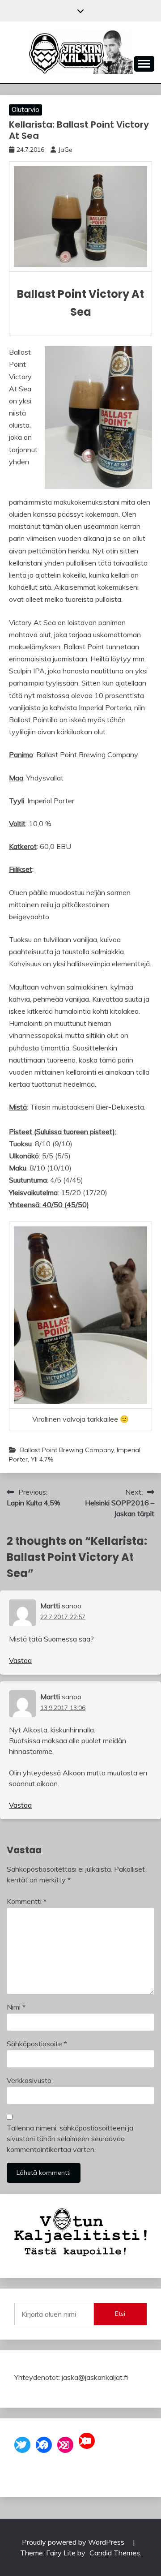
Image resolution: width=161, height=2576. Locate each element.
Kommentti (27, 1901)
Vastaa (20, 1660)
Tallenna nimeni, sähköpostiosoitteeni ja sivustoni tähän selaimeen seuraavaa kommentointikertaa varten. (70, 2139)
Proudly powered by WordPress (74, 2542)
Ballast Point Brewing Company (67, 1450)
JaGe (65, 150)
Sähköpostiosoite (37, 2044)
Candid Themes (115, 2553)
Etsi (120, 2314)
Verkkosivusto (29, 2080)
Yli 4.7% (42, 1459)
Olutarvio (25, 109)
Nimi (16, 2007)
